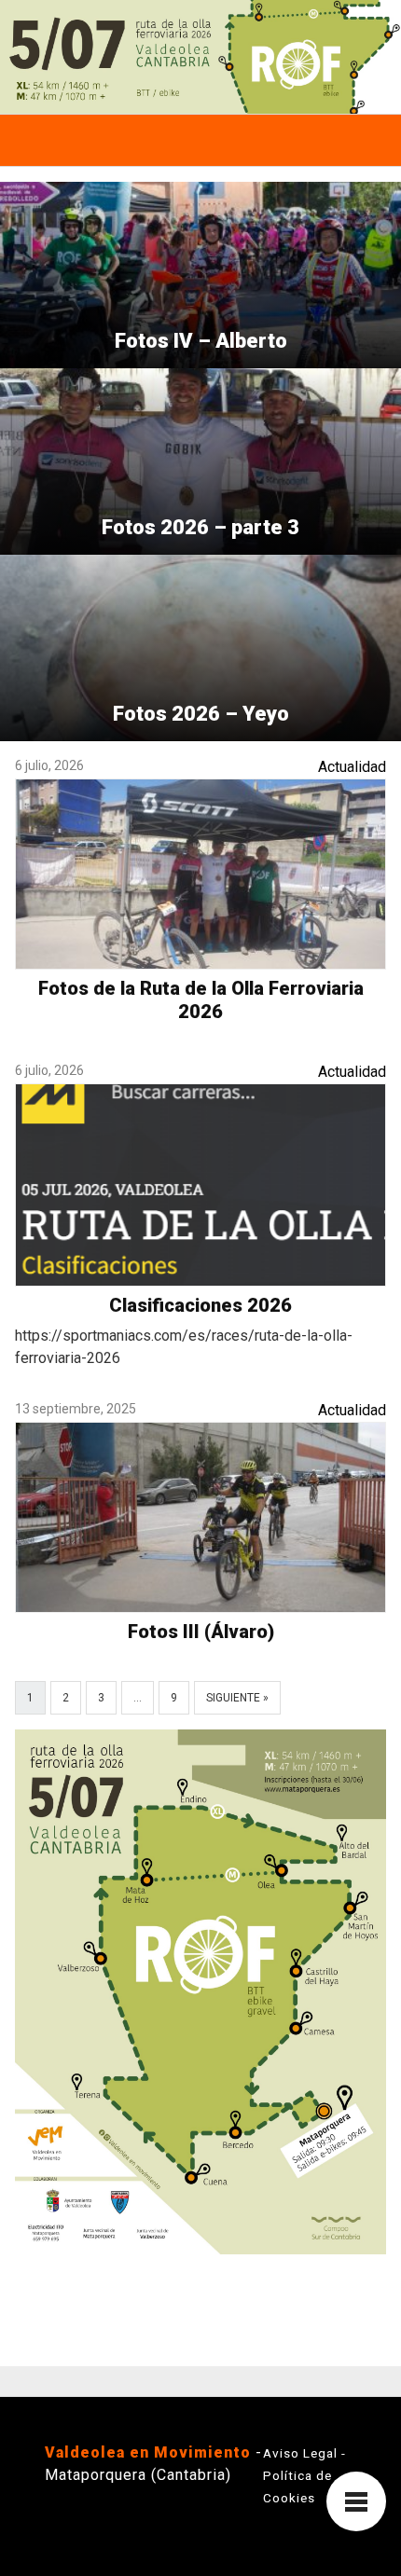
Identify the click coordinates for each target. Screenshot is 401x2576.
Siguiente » (237, 1698)
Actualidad (352, 767)
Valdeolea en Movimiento (148, 2452)
